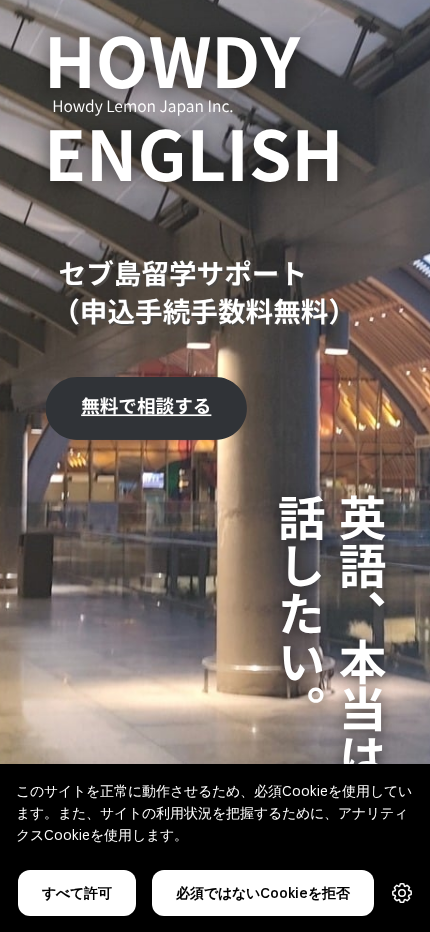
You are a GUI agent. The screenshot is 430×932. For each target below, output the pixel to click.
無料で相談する (146, 405)
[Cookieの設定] (402, 893)
